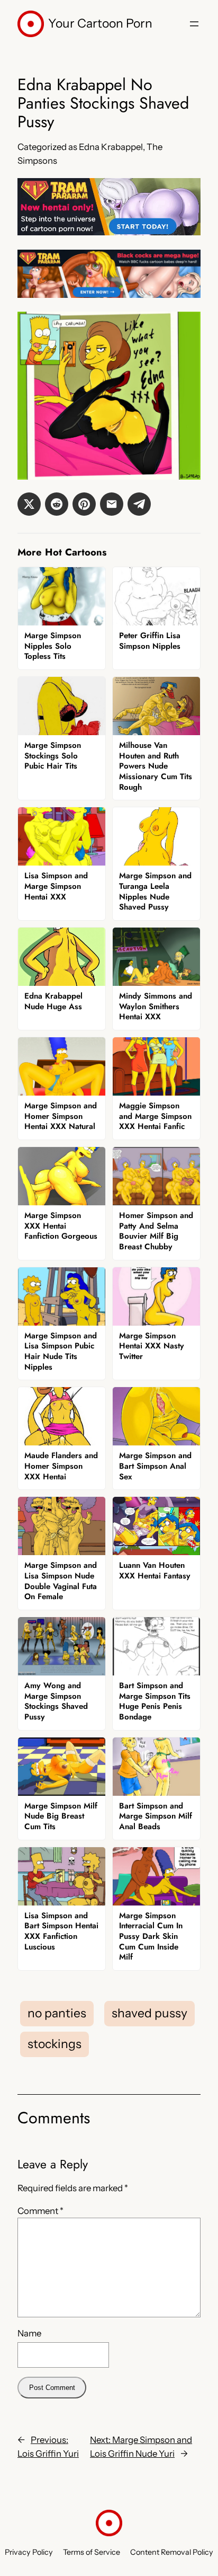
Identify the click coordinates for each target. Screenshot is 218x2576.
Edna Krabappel (111, 147)
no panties (57, 2013)
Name (29, 2333)
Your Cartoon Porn (100, 23)
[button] (29, 504)
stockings (54, 2044)
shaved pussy (149, 2013)
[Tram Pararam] (109, 232)
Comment (40, 2211)
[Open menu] (194, 24)
